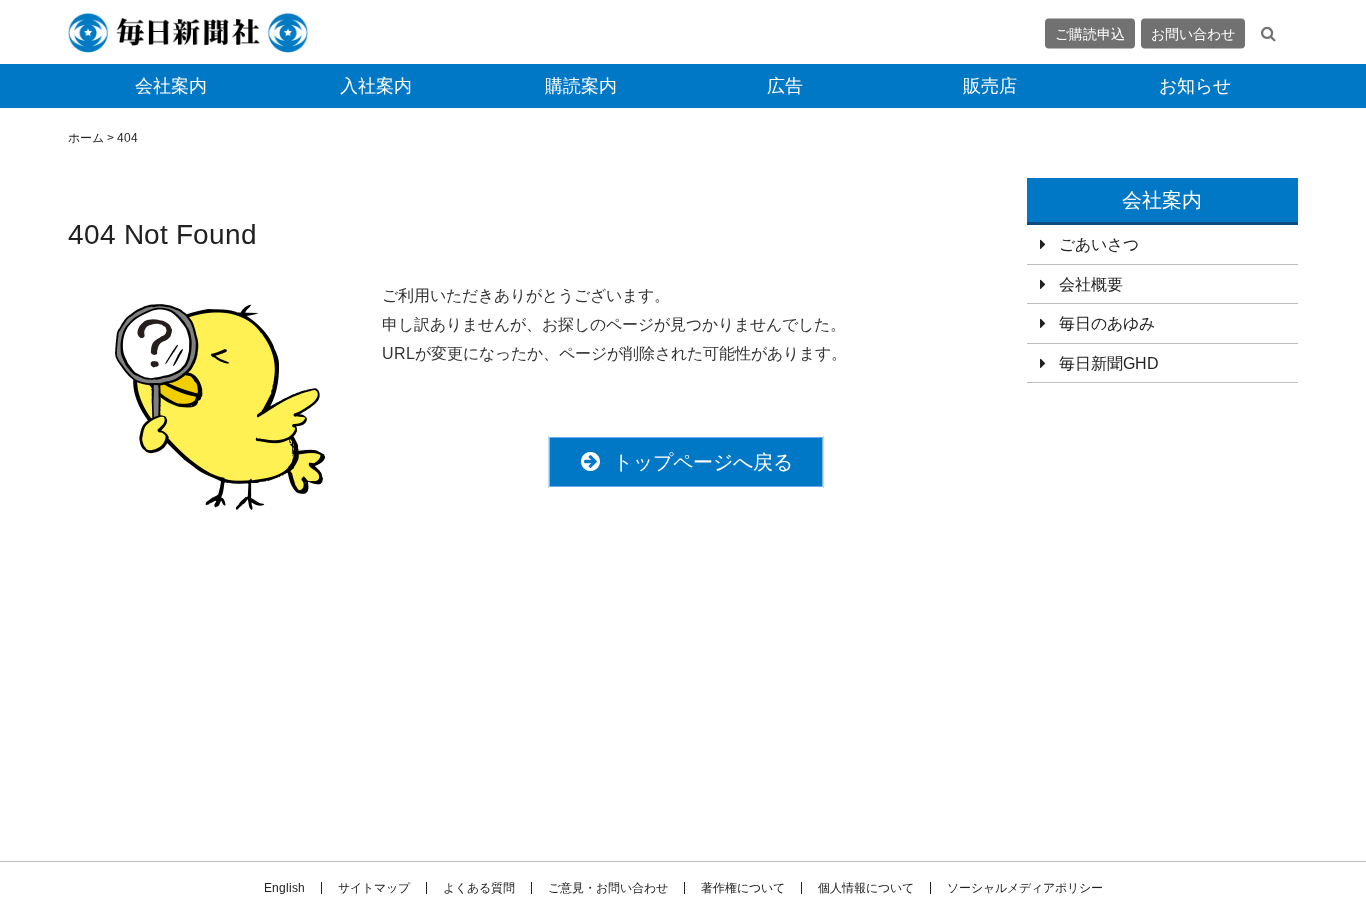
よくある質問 (479, 888)
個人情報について (866, 888)
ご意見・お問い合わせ (608, 888)
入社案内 (376, 86)
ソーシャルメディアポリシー (1025, 888)
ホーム (86, 138)
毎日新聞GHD (1109, 363)
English (284, 888)
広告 (785, 86)
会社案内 (171, 86)
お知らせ (1195, 86)
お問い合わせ (1193, 33)
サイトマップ (374, 888)
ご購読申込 (1090, 33)
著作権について (743, 888)
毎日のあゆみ (1107, 323)
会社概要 (1091, 284)
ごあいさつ (1099, 244)
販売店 (990, 86)
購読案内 (581, 86)
